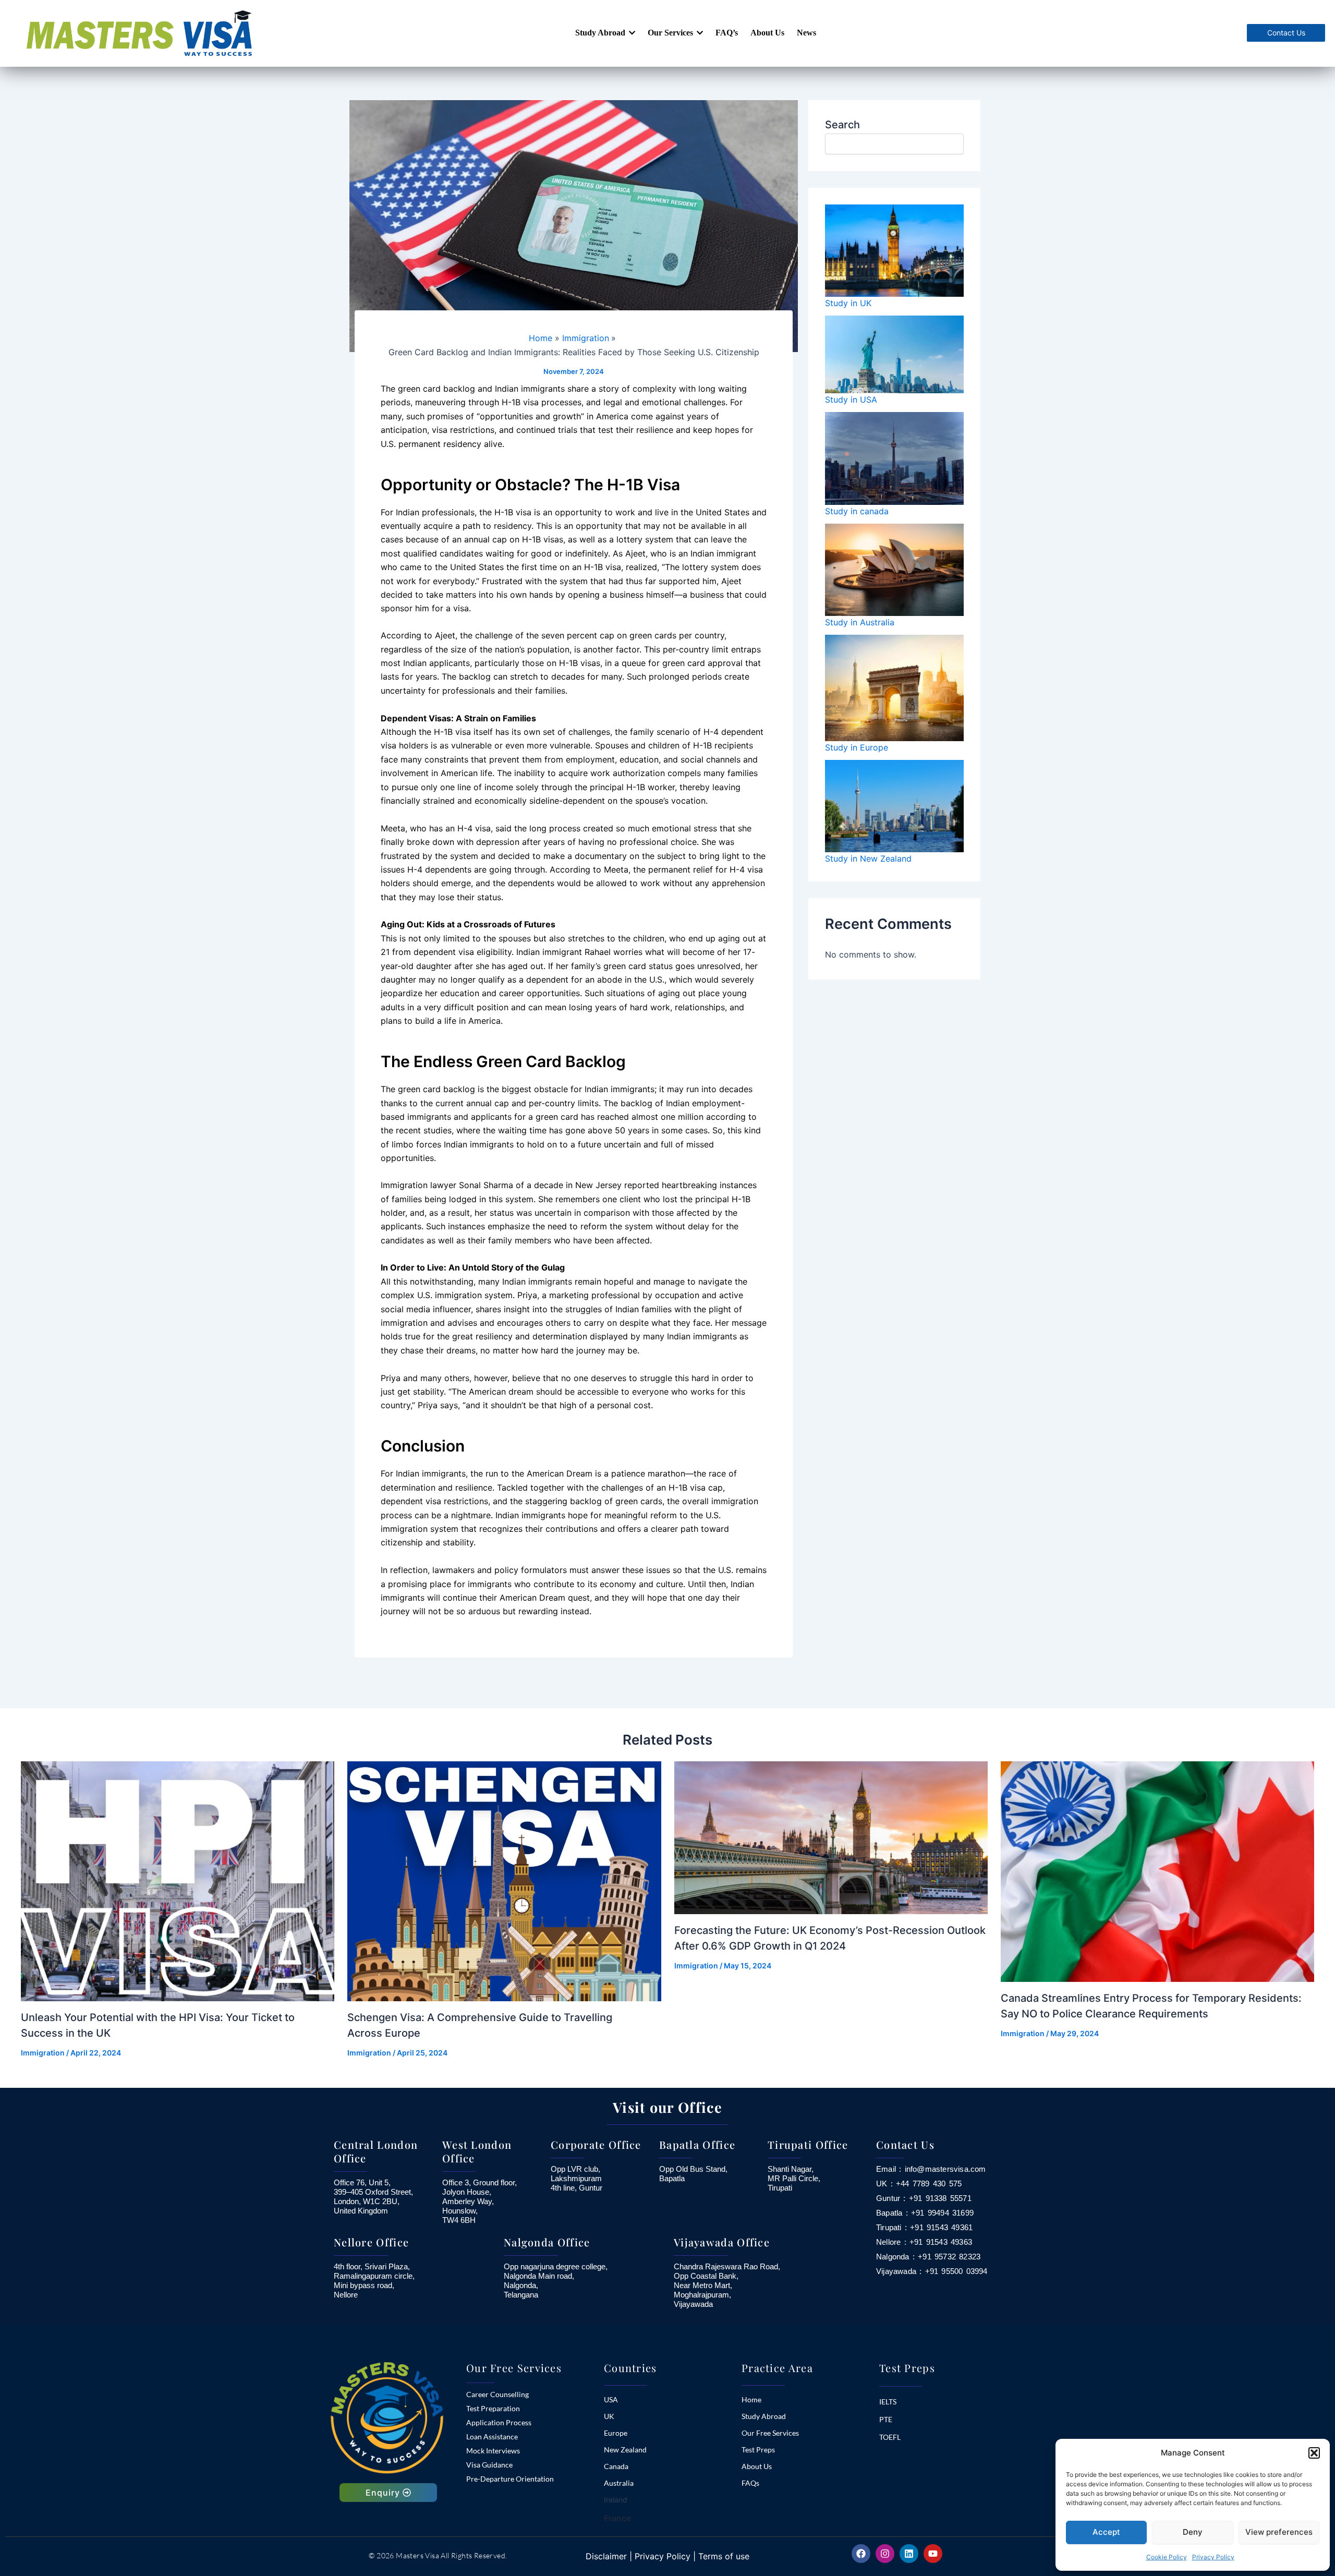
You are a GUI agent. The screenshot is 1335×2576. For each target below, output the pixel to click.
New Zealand (625, 2450)
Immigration (43, 2053)
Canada (616, 2466)
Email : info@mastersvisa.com (931, 2169)
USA (611, 2399)
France (617, 2518)
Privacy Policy (1213, 2557)
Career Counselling (497, 2394)
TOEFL (890, 2437)
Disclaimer (606, 2556)
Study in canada (857, 511)
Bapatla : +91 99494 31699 (925, 2213)
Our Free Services (770, 2433)
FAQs (750, 2483)
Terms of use (724, 2556)
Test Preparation (493, 2408)
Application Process (499, 2422)
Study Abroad (764, 2416)
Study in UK (848, 303)
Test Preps (758, 2450)
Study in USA (851, 400)
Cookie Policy (1167, 2557)
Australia (619, 2483)
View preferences (1279, 2532)
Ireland (616, 2500)
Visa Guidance (489, 2465)
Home (751, 2399)
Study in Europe (857, 747)
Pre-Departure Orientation (510, 2479)
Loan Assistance (492, 2436)
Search (842, 125)
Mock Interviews (493, 2451)
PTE (886, 2419)
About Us (757, 2466)
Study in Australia (860, 622)
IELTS (888, 2402)
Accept (1106, 2532)
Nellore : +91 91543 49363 (924, 2242)
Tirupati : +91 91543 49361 (924, 2228)
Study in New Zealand (868, 858)
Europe (616, 2433)
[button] (1314, 2453)
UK (609, 2416)
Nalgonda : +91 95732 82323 (928, 2257)
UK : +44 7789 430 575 (919, 2184)
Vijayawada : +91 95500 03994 (932, 2271)
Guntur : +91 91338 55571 (924, 2198)
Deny (1193, 2532)
